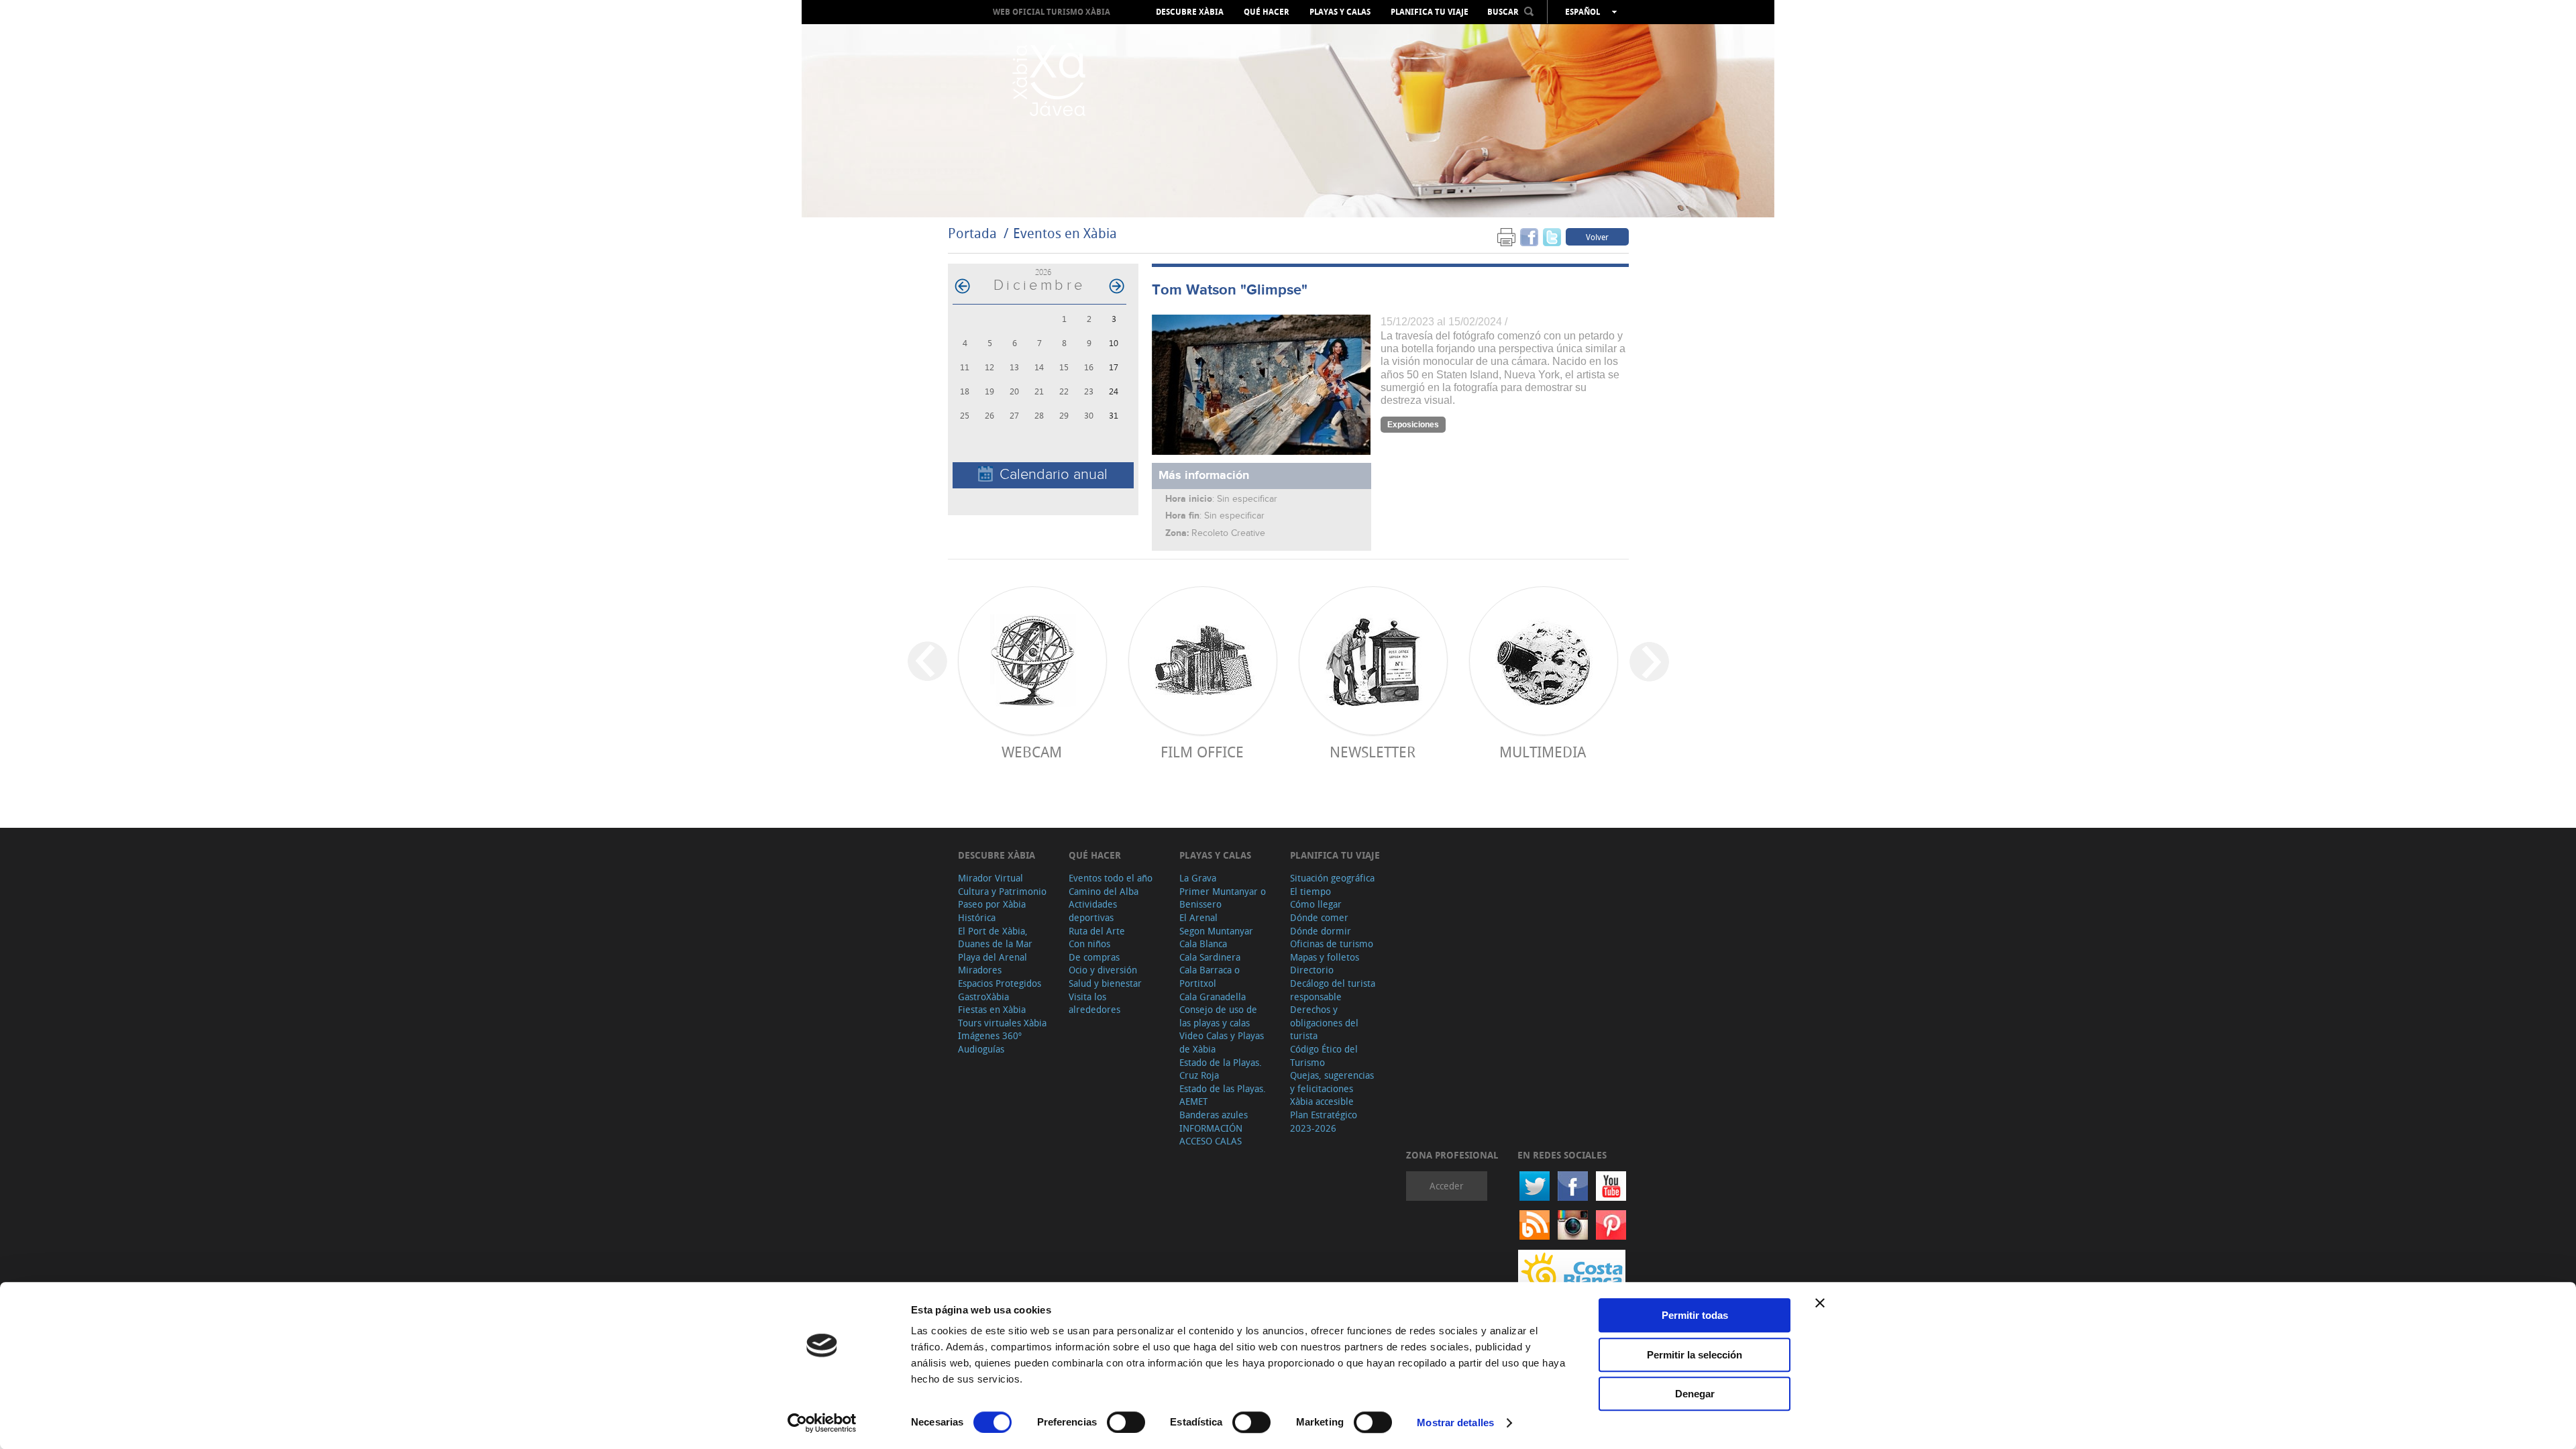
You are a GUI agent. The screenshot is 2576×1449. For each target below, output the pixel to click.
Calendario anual (1054, 475)
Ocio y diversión (1103, 970)
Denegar (1695, 1394)
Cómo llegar (1316, 904)
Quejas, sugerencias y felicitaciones (1332, 1082)
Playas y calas (1340, 12)
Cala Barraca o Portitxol (1210, 976)
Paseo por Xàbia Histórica (992, 911)
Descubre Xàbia (1190, 12)
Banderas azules (1214, 1115)
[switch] (1126, 1422)
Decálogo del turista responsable (1333, 990)
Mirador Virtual (990, 878)
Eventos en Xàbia (1065, 233)
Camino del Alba (1104, 891)
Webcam (1032, 752)
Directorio (1312, 970)
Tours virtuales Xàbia (1002, 1023)
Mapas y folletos (1325, 957)
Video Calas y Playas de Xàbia (1222, 1042)
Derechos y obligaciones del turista (1324, 1022)
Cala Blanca (1203, 944)
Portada (972, 233)
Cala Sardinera (1210, 957)
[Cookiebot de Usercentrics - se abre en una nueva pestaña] (822, 1423)
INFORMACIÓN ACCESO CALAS (1211, 1135)
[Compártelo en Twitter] (1552, 236)
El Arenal (1198, 917)
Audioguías (981, 1049)
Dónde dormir (1321, 931)
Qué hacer (1267, 12)
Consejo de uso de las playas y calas (1218, 1016)
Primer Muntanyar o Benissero (1223, 898)
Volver (1597, 237)
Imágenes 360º (990, 1035)
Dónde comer (1319, 917)
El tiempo (1310, 891)
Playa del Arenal (992, 957)
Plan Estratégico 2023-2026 (1324, 1121)
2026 (1043, 272)
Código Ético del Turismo (1324, 1056)
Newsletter (1373, 752)
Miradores (980, 970)
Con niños (1089, 944)
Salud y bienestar (1105, 983)
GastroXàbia (983, 997)
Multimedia (1543, 752)
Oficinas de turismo (1332, 944)
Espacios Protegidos (1000, 983)
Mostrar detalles (1455, 1423)
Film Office (1202, 752)
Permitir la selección (1695, 1355)
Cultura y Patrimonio (1002, 891)
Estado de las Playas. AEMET (1223, 1095)
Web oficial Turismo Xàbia (1052, 12)
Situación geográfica (1332, 878)
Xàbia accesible (1322, 1101)
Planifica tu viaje (1430, 12)
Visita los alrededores (1094, 1003)
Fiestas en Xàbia (992, 1009)
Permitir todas (1695, 1315)
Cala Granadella (1213, 997)
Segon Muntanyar (1216, 931)
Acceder (1447, 1186)
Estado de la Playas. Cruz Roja (1221, 1069)
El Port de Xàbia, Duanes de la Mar (995, 937)
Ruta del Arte (1097, 931)
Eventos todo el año (1111, 878)
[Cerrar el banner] (1820, 1303)
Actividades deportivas (1093, 911)
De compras (1094, 957)
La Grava (1198, 878)
